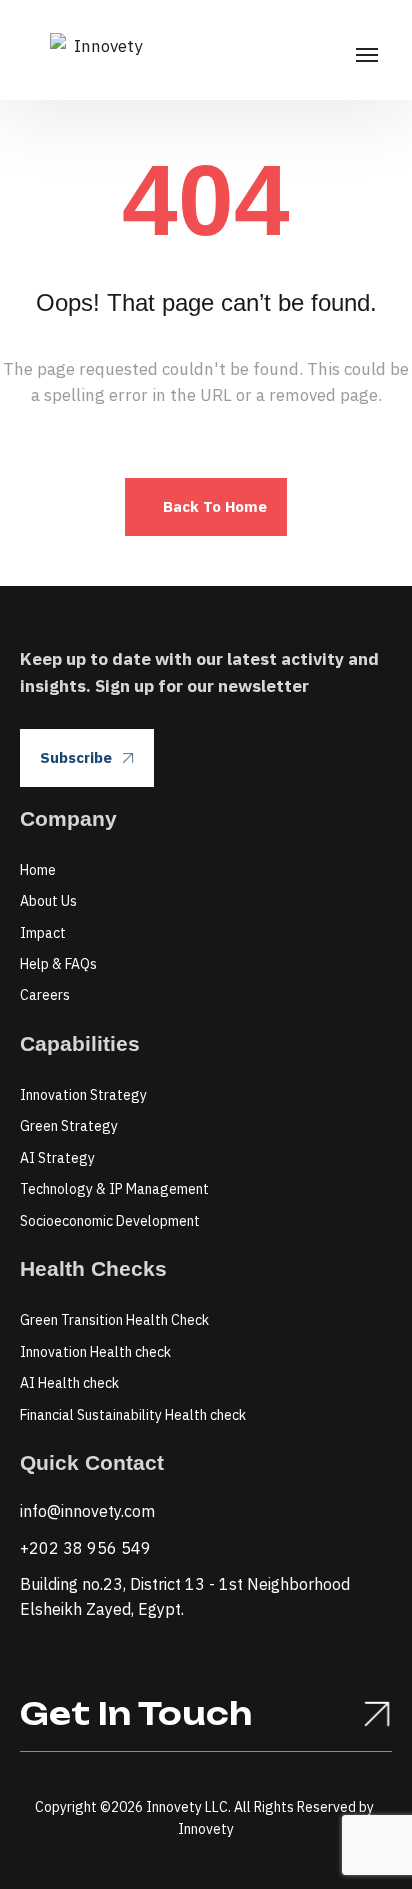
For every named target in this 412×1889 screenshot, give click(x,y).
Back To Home (215, 506)
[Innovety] (100, 50)
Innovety (206, 1829)
